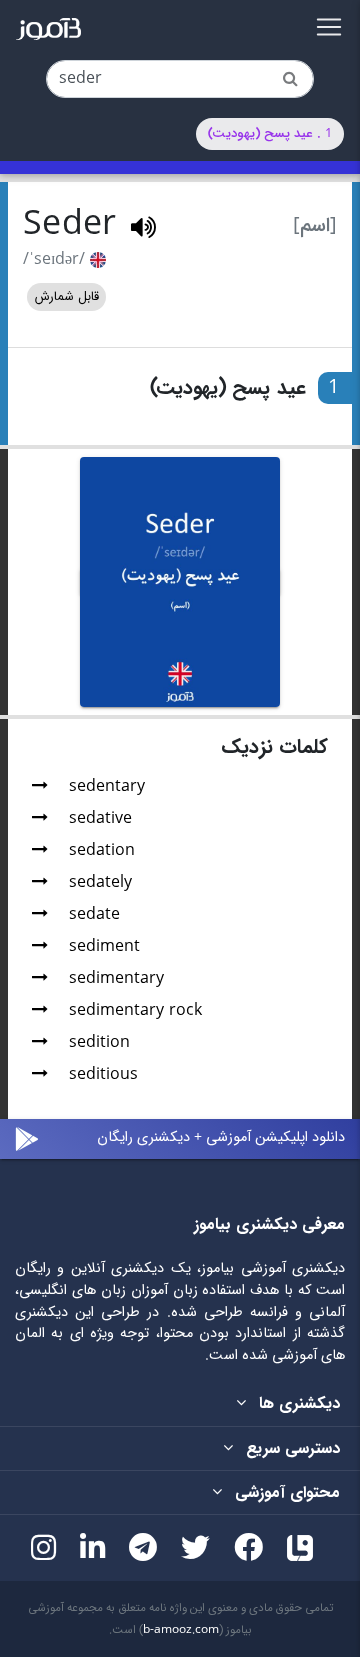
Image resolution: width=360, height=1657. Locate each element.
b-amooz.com (181, 1630)
